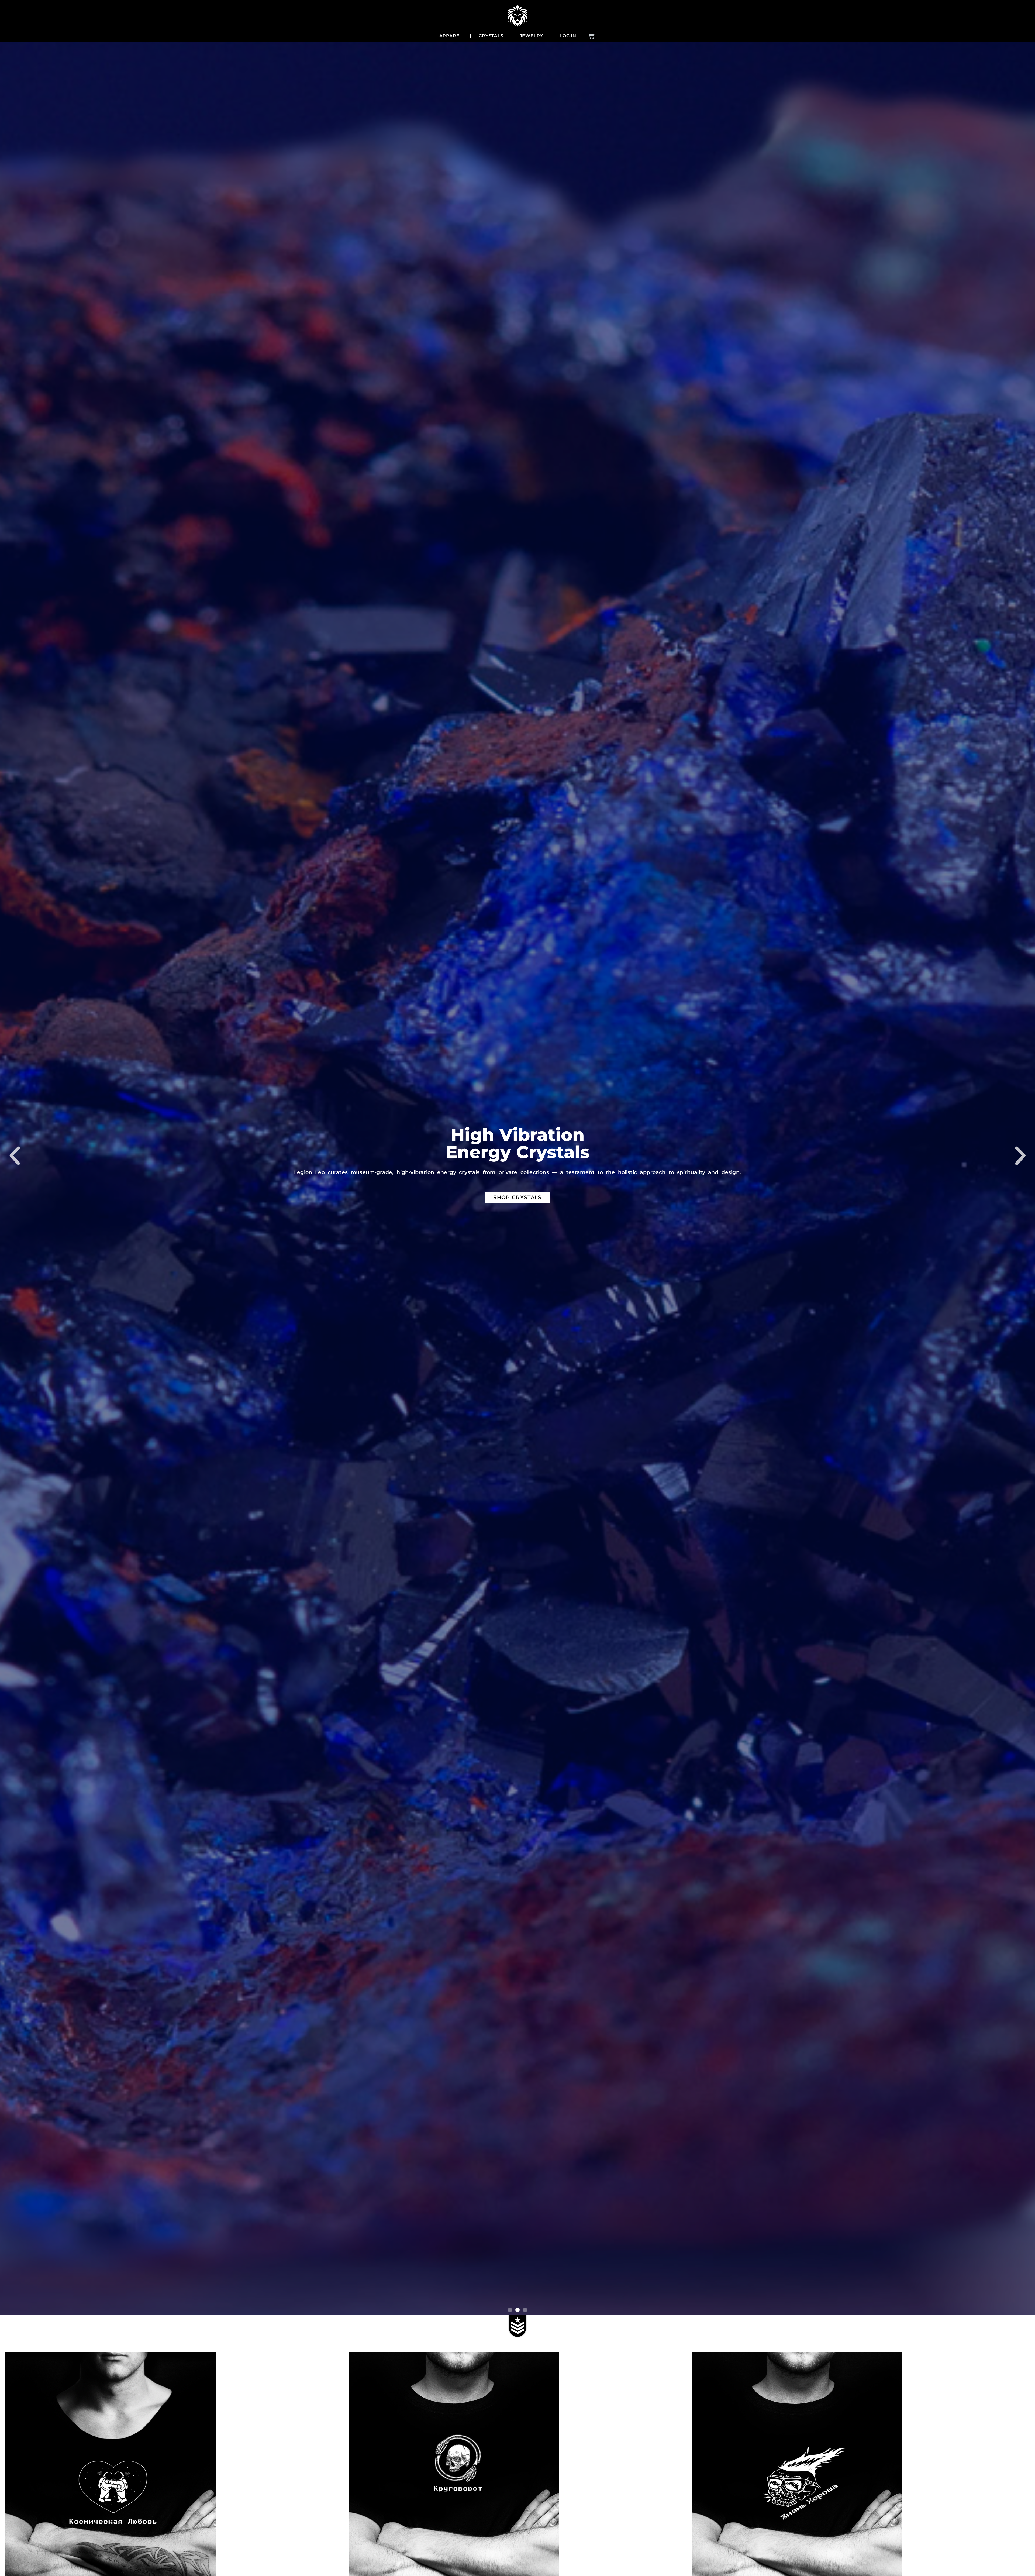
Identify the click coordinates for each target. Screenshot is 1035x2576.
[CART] (591, 36)
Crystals (491, 36)
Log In (568, 36)
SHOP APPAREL (517, 1189)
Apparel (451, 36)
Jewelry (532, 36)
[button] (15, 1156)
